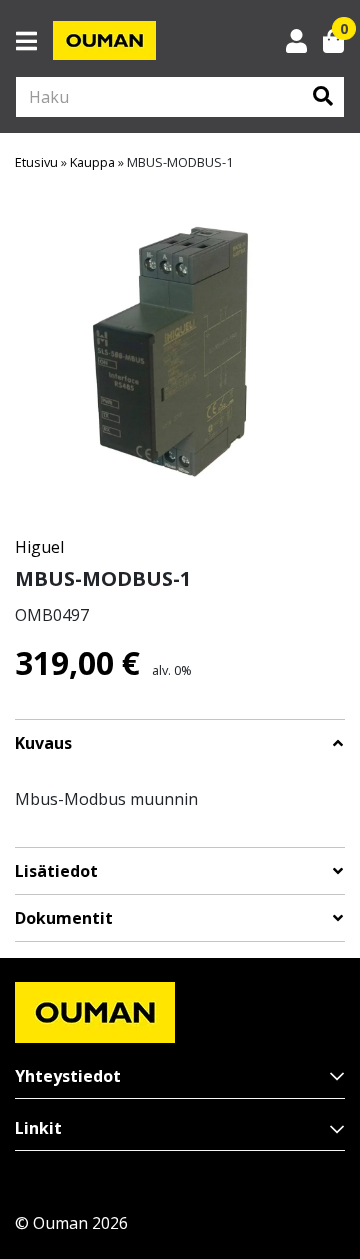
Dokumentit (64, 918)
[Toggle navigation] (34, 41)
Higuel (39, 547)
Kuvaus (43, 743)
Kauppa (92, 162)
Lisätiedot (56, 871)
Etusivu (36, 162)
